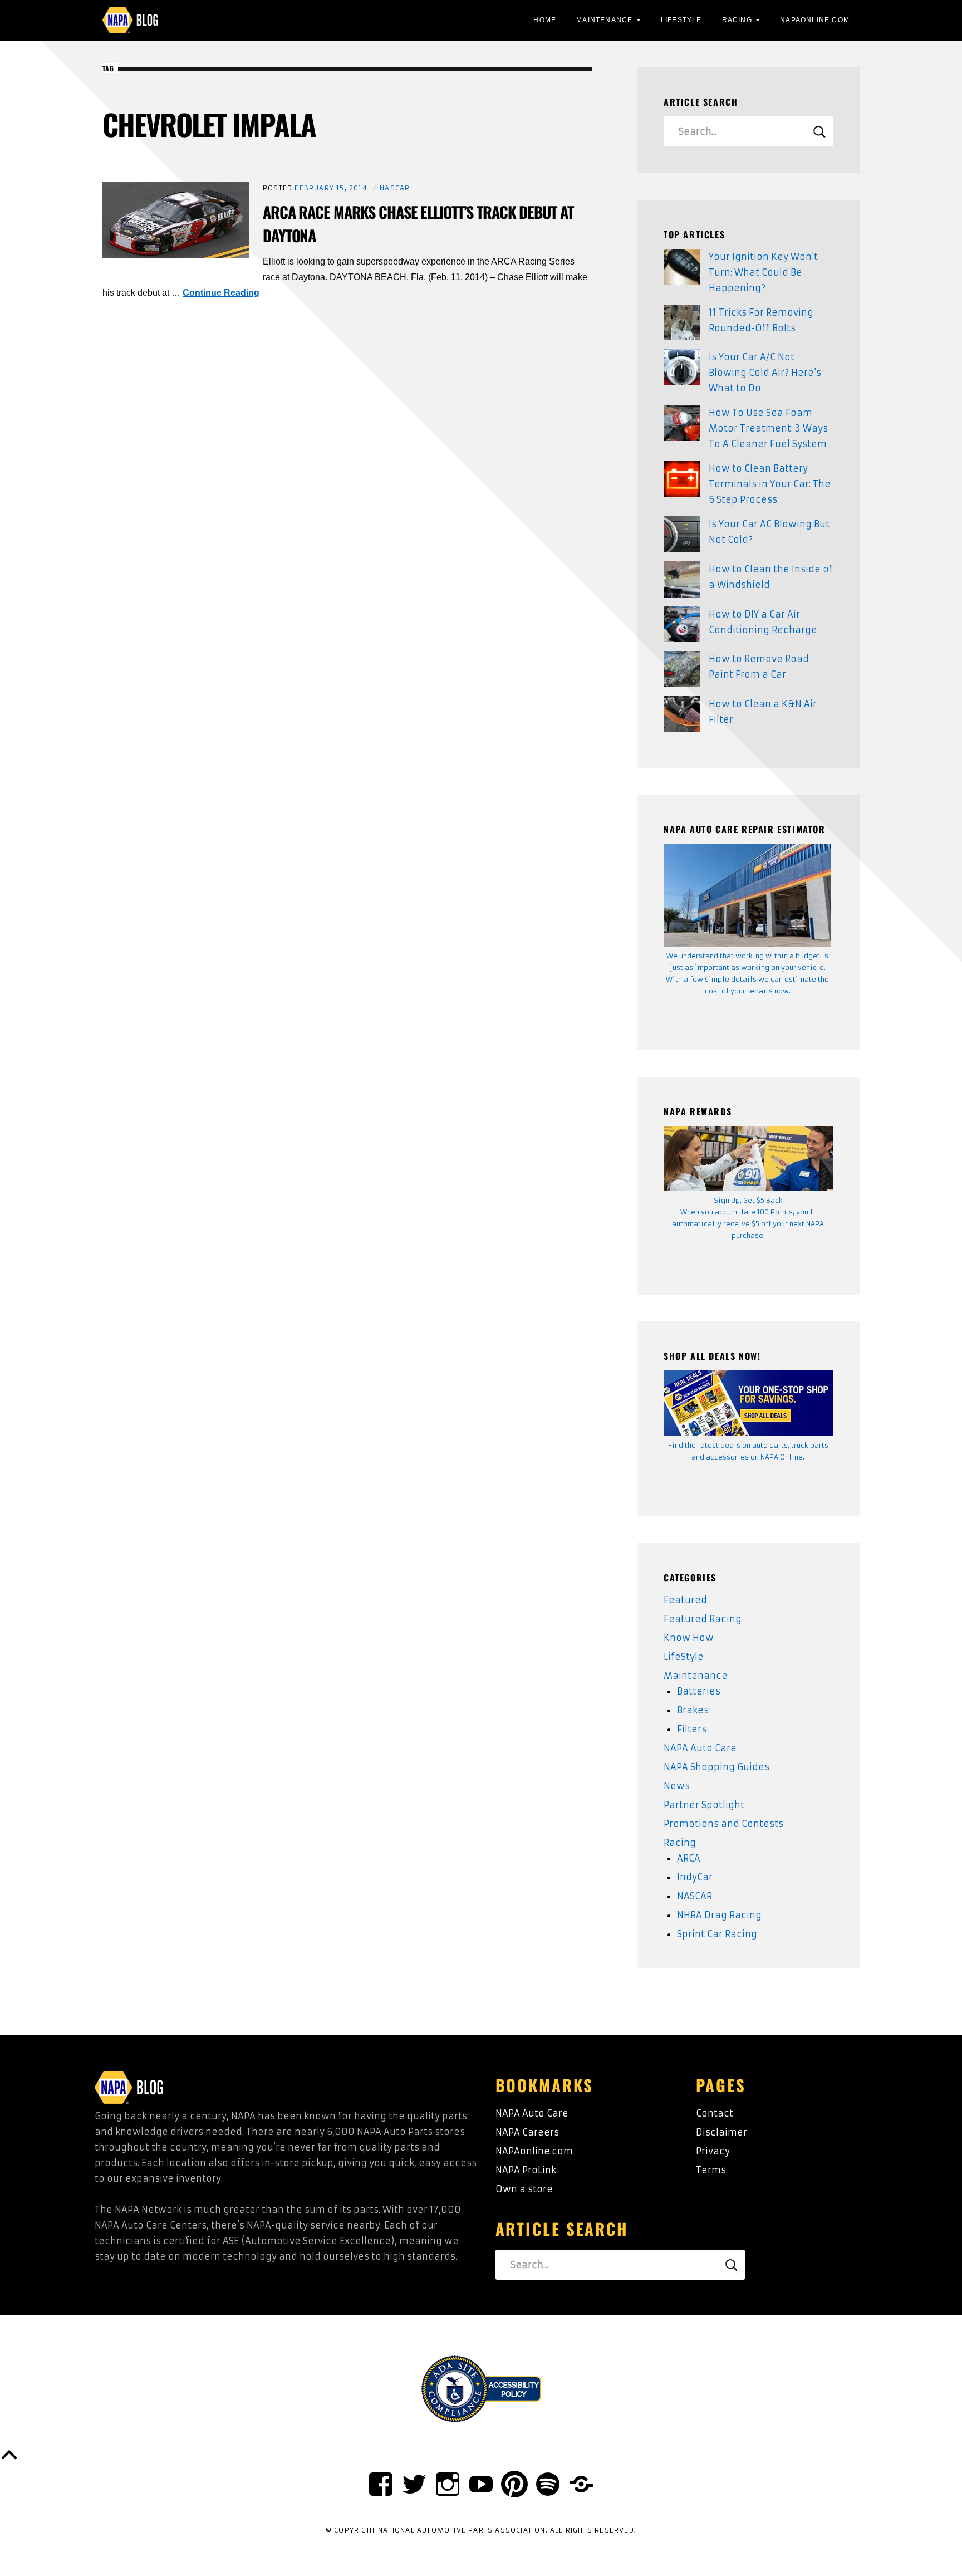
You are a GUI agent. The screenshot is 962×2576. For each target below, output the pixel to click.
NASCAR (395, 188)
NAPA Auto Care (700, 1748)
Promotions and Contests (723, 1824)
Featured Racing (703, 1619)
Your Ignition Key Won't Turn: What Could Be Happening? (763, 272)
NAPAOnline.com (815, 20)
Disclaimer (721, 2132)
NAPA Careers (527, 2132)
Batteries (699, 1691)
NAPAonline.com (534, 2151)
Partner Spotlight (704, 1805)
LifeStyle (681, 20)
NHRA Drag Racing (719, 1915)
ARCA (689, 1858)
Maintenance (604, 20)
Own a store (524, 2189)
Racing (737, 20)
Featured (685, 1600)
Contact (715, 2113)
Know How (689, 1638)
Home (545, 20)
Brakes (693, 1710)
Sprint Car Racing (717, 1934)
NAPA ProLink (526, 2170)
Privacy (713, 2151)
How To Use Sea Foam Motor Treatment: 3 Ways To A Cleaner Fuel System (768, 428)
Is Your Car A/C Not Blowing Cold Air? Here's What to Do (765, 373)
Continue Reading (221, 293)
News (677, 1786)
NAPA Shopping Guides (716, 1767)
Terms (711, 2170)
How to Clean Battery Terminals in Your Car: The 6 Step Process (770, 484)
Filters (692, 1729)
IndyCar (695, 1877)
